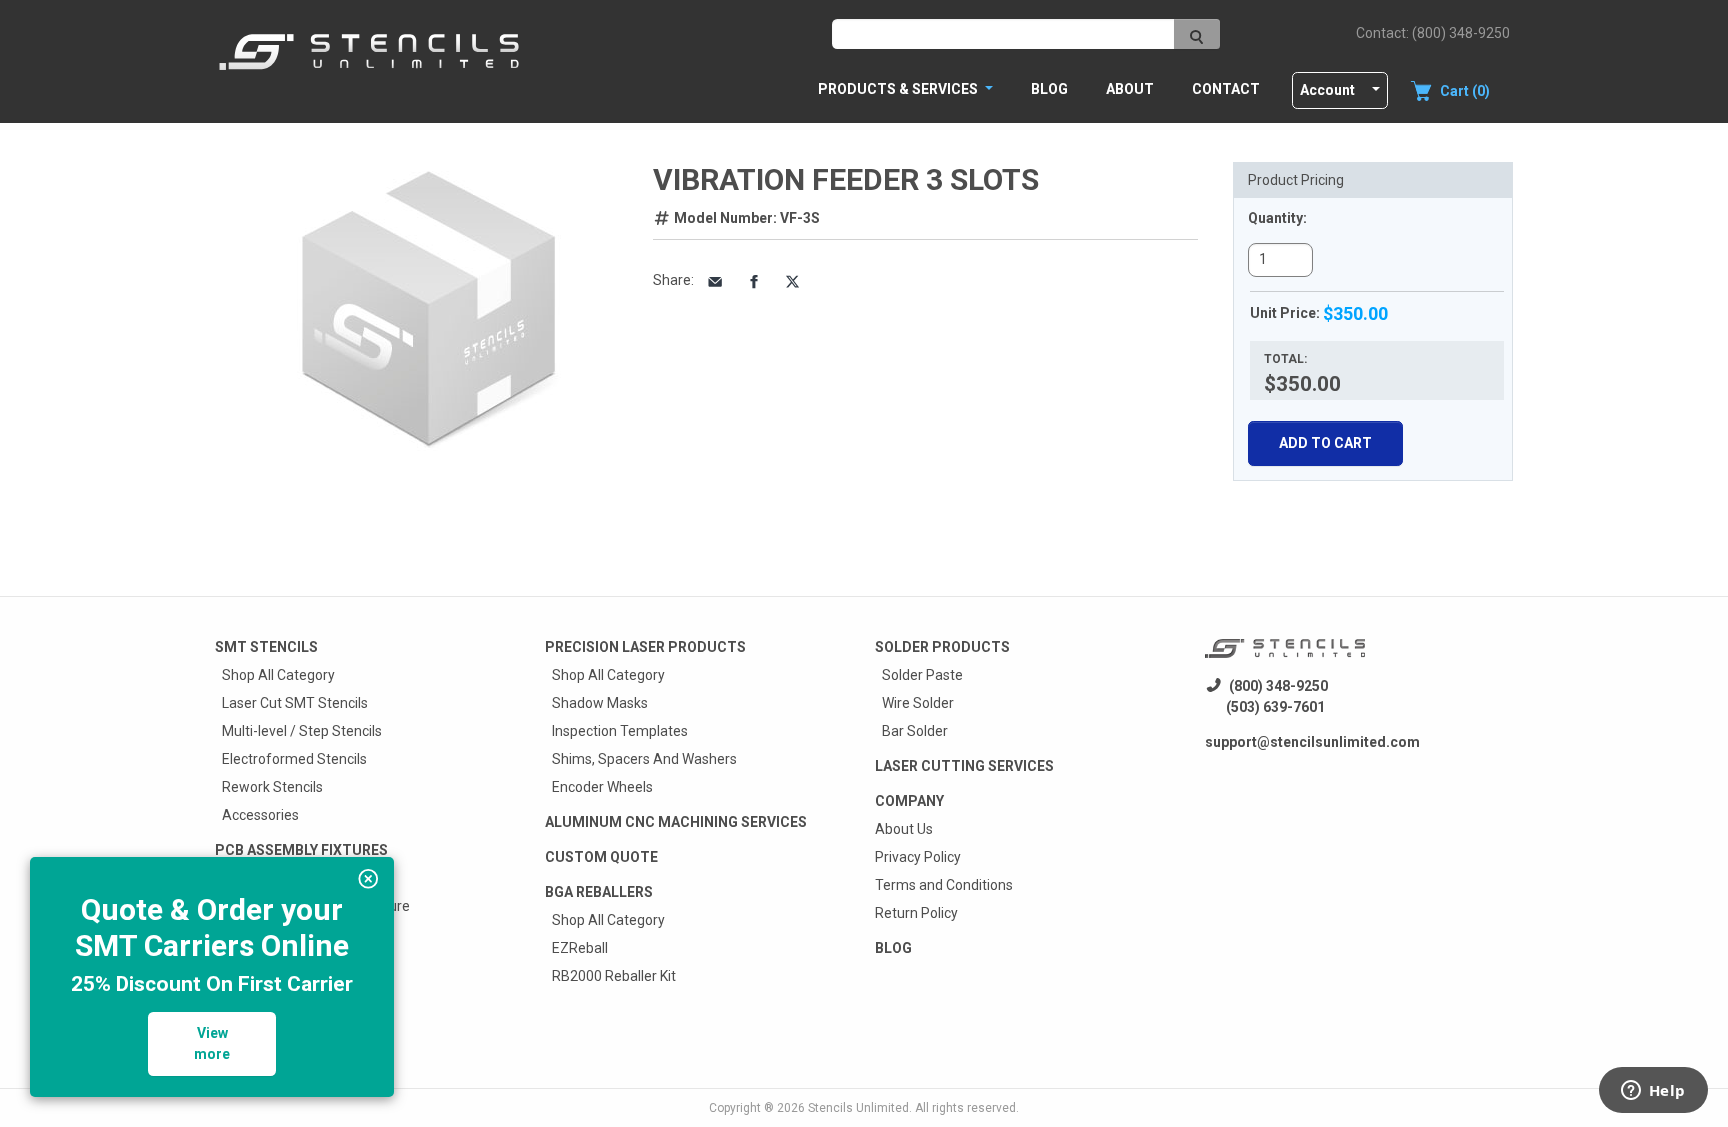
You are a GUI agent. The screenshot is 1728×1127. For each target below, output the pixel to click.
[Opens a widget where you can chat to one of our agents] (1653, 1092)
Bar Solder (915, 731)
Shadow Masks (600, 703)
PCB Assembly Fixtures (301, 850)
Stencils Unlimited (858, 1108)
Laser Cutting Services (964, 766)
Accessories (260, 815)
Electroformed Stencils (294, 759)
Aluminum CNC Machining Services (676, 822)
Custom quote (601, 857)
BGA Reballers (599, 892)
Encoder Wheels (602, 787)
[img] (368, 879)
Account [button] (1327, 90)
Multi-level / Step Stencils (302, 731)
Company (909, 801)
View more (212, 1043)
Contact (1226, 89)
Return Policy (916, 913)
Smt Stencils (266, 647)
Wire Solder (918, 703)
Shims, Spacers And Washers (644, 759)
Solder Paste (922, 675)
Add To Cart (1325, 443)
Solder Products (942, 647)
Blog (1049, 89)
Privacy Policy (918, 857)
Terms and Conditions (944, 885)
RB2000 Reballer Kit (614, 976)
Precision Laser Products (645, 647)
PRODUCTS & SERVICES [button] (899, 89)
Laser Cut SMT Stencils (295, 703)
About (1130, 89)
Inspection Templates (620, 731)
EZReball (580, 948)
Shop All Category (278, 675)
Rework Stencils (272, 787)
